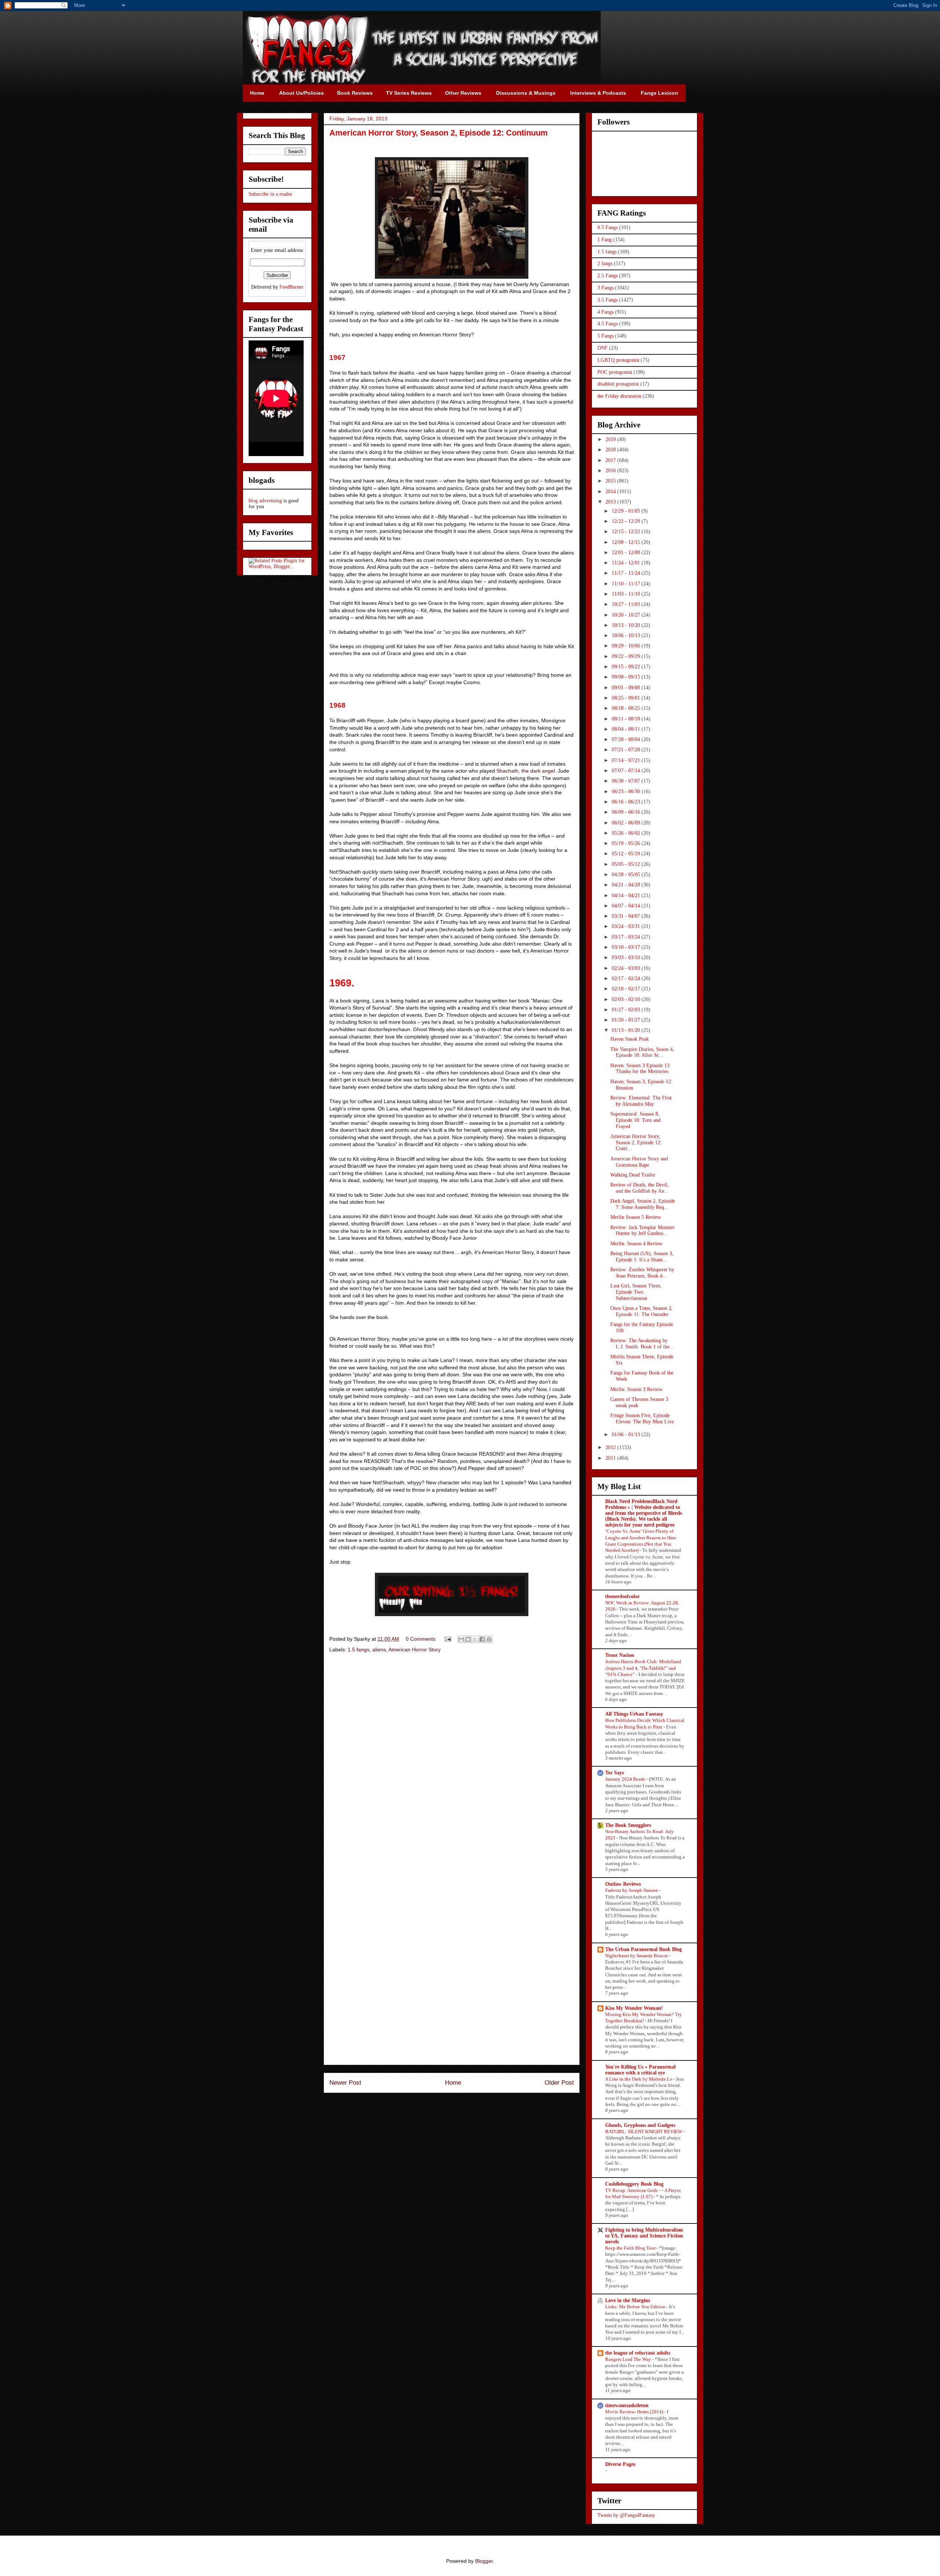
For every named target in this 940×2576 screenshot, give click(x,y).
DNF (603, 348)
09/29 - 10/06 (627, 646)
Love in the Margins (628, 2300)
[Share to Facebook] (482, 1639)
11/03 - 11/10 (627, 594)
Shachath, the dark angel (526, 771)
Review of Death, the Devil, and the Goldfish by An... (639, 1188)
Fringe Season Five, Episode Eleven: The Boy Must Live (642, 1419)
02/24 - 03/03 (627, 968)
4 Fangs (605, 312)
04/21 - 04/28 (627, 885)
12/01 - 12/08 (627, 552)
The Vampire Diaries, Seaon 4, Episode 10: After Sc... (642, 1052)
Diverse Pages (620, 2464)
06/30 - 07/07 (627, 781)
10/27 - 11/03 (627, 604)
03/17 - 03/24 (627, 937)
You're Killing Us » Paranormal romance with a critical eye (640, 2070)
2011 (611, 1458)
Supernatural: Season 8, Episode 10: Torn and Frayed (635, 1120)
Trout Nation (620, 1655)
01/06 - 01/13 (627, 1435)
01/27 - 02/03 (627, 1010)
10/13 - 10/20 (627, 625)
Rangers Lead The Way (629, 2359)
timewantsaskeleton (627, 2405)
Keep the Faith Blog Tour (631, 2248)
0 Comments (421, 1639)
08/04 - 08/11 (627, 729)
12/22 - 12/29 (627, 521)
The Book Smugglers (628, 1825)
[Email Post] (447, 1639)
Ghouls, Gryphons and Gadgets (640, 2125)
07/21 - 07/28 (627, 750)
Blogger (484, 2561)
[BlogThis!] (468, 1639)
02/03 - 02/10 (627, 999)
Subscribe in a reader (270, 194)
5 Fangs (605, 336)
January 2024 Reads (626, 1779)
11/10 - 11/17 (627, 584)
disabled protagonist (618, 384)
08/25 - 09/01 (627, 698)
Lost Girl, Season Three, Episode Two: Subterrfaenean (636, 1292)
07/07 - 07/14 (627, 771)
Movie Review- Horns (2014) (635, 2412)
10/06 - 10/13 (627, 635)
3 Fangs (605, 288)
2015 (611, 481)
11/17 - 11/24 (627, 573)
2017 (611, 460)
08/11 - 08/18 (627, 719)
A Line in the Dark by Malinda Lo (639, 2079)
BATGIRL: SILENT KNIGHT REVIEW (644, 2131)
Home (453, 2083)
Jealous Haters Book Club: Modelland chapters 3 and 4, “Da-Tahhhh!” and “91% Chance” (643, 1668)
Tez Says (614, 1773)
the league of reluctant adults (638, 2353)
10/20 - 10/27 (627, 615)
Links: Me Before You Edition (636, 2307)
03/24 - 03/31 (627, 926)
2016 (611, 471)
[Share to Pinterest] (489, 1639)
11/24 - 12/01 (627, 563)
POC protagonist (615, 372)
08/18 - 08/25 (627, 708)
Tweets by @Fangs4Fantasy (626, 2515)
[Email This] (461, 1639)
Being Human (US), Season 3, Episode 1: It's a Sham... (642, 1257)
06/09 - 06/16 (627, 812)
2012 (611, 1447)
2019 (611, 439)
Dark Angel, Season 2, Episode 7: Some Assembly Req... (643, 1204)
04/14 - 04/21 (627, 895)
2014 (611, 492)
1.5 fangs (359, 1650)
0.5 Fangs (608, 227)
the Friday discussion (619, 396)
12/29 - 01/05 (627, 511)
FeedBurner (292, 287)
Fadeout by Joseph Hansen (632, 1890)
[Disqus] (452, 1763)
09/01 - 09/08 (627, 688)
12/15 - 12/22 (627, 532)
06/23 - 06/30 (627, 792)
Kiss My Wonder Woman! (634, 2008)
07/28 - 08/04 (627, 739)
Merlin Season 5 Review (636, 1217)
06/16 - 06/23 (627, 802)
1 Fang (605, 240)
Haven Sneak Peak (630, 1039)
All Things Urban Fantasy (634, 1714)
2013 (611, 502)
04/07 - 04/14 (627, 906)
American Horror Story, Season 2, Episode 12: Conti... (636, 1143)
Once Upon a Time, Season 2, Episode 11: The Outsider (641, 1311)
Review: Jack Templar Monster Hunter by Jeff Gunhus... (642, 1231)
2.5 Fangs (608, 276)
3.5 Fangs (608, 300)
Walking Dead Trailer (633, 1175)
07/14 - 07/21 (627, 760)
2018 (611, 450)
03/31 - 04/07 (627, 916)
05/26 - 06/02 (627, 833)
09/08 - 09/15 (627, 677)
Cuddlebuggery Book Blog (634, 2184)
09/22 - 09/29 (627, 656)
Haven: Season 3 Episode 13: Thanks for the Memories (641, 1069)
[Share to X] (475, 1639)
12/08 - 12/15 (627, 542)
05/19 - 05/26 (627, 843)
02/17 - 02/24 (627, 978)
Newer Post (345, 2083)
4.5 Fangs (608, 324)
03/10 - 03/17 (627, 947)
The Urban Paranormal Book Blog (643, 1949)
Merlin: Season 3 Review (636, 1389)
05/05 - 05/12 (627, 864)
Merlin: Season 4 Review (636, 1244)
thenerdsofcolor (622, 1596)
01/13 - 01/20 (627, 1030)
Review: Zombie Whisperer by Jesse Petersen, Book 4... (642, 1273)
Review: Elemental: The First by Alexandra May (641, 1101)
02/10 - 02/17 (627, 989)
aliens (379, 1650)
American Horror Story (415, 1650)
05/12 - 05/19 (627, 854)
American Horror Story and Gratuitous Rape (639, 1162)
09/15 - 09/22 (627, 667)
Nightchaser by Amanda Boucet (637, 1956)
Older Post (559, 2083)
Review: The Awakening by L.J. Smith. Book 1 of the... (642, 1344)
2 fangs (605, 263)
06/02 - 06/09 (627, 823)
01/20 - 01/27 (627, 1020)
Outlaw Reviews (623, 1884)
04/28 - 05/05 (627, 875)
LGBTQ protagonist (618, 360)
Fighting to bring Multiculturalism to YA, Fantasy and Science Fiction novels (644, 2236)
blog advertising (265, 501)
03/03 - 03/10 (627, 958)
